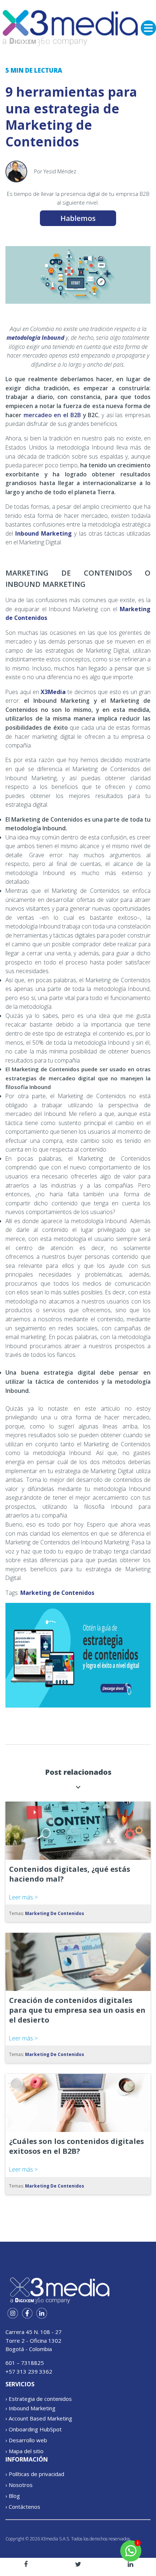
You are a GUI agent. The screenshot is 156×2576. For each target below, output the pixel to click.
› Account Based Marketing (39, 2418)
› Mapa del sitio (24, 2451)
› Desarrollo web (26, 2440)
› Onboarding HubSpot (34, 2429)
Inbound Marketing (44, 533)
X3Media (53, 692)
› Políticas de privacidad (35, 2474)
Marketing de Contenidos (57, 1593)
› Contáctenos (23, 2507)
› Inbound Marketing (30, 2408)
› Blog (13, 2496)
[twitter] (78, 2564)
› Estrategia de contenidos (39, 2399)
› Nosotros (19, 2485)
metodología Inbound (35, 338)
